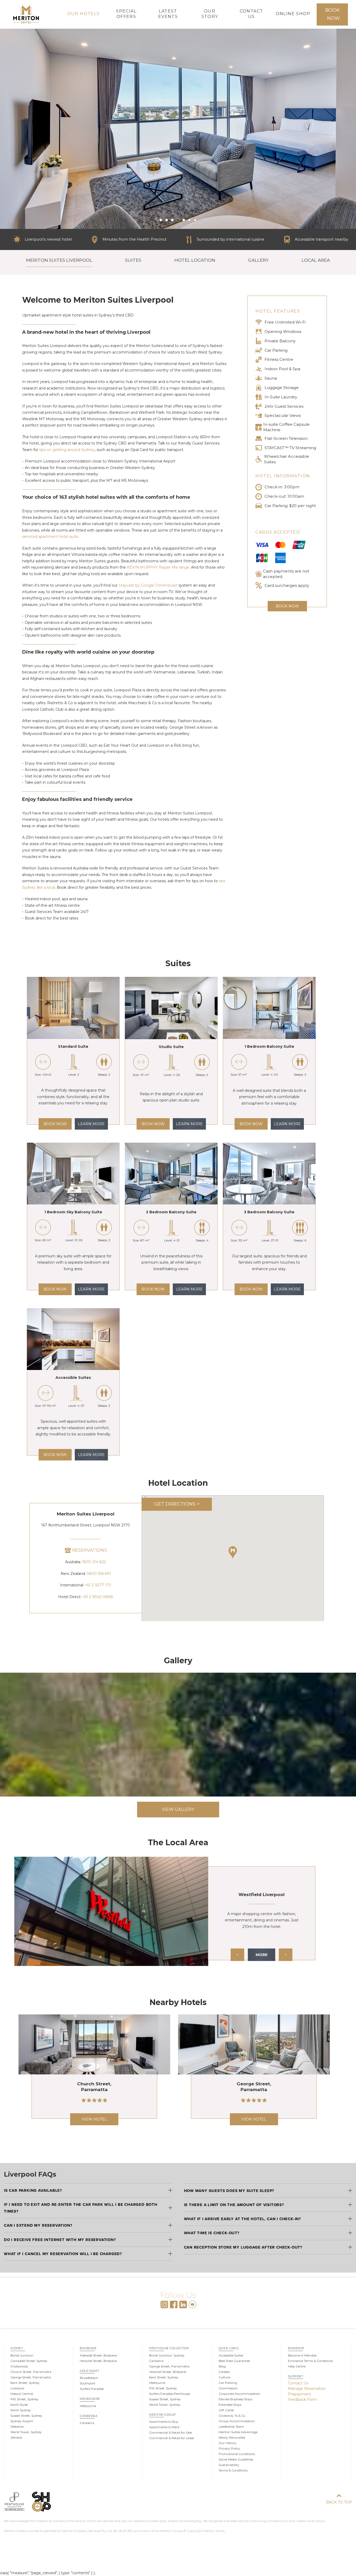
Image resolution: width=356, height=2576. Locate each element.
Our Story (210, 14)
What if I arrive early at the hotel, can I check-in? (243, 2219)
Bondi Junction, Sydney (167, 2355)
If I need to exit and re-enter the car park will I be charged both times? (81, 2208)
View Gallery (178, 1809)
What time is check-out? (212, 2233)
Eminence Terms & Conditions (310, 2361)
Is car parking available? (33, 2190)
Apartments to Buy (164, 2422)
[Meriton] (26, 14)
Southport (88, 2383)
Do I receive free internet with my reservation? (60, 2240)
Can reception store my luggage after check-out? (243, 2247)
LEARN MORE (91, 1124)
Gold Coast (90, 2371)
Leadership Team (231, 2426)
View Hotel (94, 2119)
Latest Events (168, 14)
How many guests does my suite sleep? (229, 2191)
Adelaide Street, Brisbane (98, 2355)
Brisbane (88, 2348)
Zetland (16, 2437)
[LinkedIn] (183, 2304)
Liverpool (17, 2388)
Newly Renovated (232, 2437)
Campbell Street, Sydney (29, 2361)
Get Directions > (177, 1504)
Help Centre (297, 2366)
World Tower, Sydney (26, 2432)
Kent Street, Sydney (25, 2383)
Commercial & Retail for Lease (171, 2438)
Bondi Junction (22, 2355)
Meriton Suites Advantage (238, 2432)
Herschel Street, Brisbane (98, 2361)
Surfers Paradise (92, 2389)
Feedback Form (302, 2400)
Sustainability (229, 2465)
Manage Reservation (307, 2389)
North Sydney (21, 2410)
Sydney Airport (22, 2421)
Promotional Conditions (237, 2454)
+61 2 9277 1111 (98, 1585)
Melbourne (90, 2399)
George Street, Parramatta (31, 2377)
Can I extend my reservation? (38, 2225)
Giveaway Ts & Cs (232, 2416)
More (262, 1955)
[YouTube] (192, 2304)
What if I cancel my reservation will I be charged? (63, 2254)
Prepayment (300, 2394)
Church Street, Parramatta (31, 2372)
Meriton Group (162, 2415)
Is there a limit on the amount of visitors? (234, 2205)
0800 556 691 (99, 1574)
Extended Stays (230, 2405)
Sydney (17, 2348)
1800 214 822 (94, 1562)
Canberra (89, 2416)
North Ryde (19, 2405)
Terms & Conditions (233, 2470)
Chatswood (19, 2366)
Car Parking (228, 2383)
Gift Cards (226, 2410)
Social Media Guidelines (236, 2459)
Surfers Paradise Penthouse (170, 2394)
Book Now (333, 14)
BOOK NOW (55, 1124)
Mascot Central (22, 2394)
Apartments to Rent (164, 2427)
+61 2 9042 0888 (98, 1597)
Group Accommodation (237, 2421)
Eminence (296, 2348)
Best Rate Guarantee (234, 2361)
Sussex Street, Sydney (26, 2416)
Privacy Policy (229, 2448)
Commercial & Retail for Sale (170, 2432)
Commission (228, 2388)
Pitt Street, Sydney (24, 2399)
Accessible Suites (231, 2355)
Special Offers (126, 14)
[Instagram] (164, 2304)
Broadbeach (89, 2378)
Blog (222, 2366)
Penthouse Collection (169, 2348)
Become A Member (302, 2355)
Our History (228, 2443)
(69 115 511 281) (123, 2531)
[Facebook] (174, 2304)
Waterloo (17, 2426)
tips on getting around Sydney (67, 450)
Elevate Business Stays (235, 2399)
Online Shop (293, 14)
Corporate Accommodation (240, 2394)
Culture (224, 2377)
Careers (224, 2372)
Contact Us (251, 14)
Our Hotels (84, 14)
